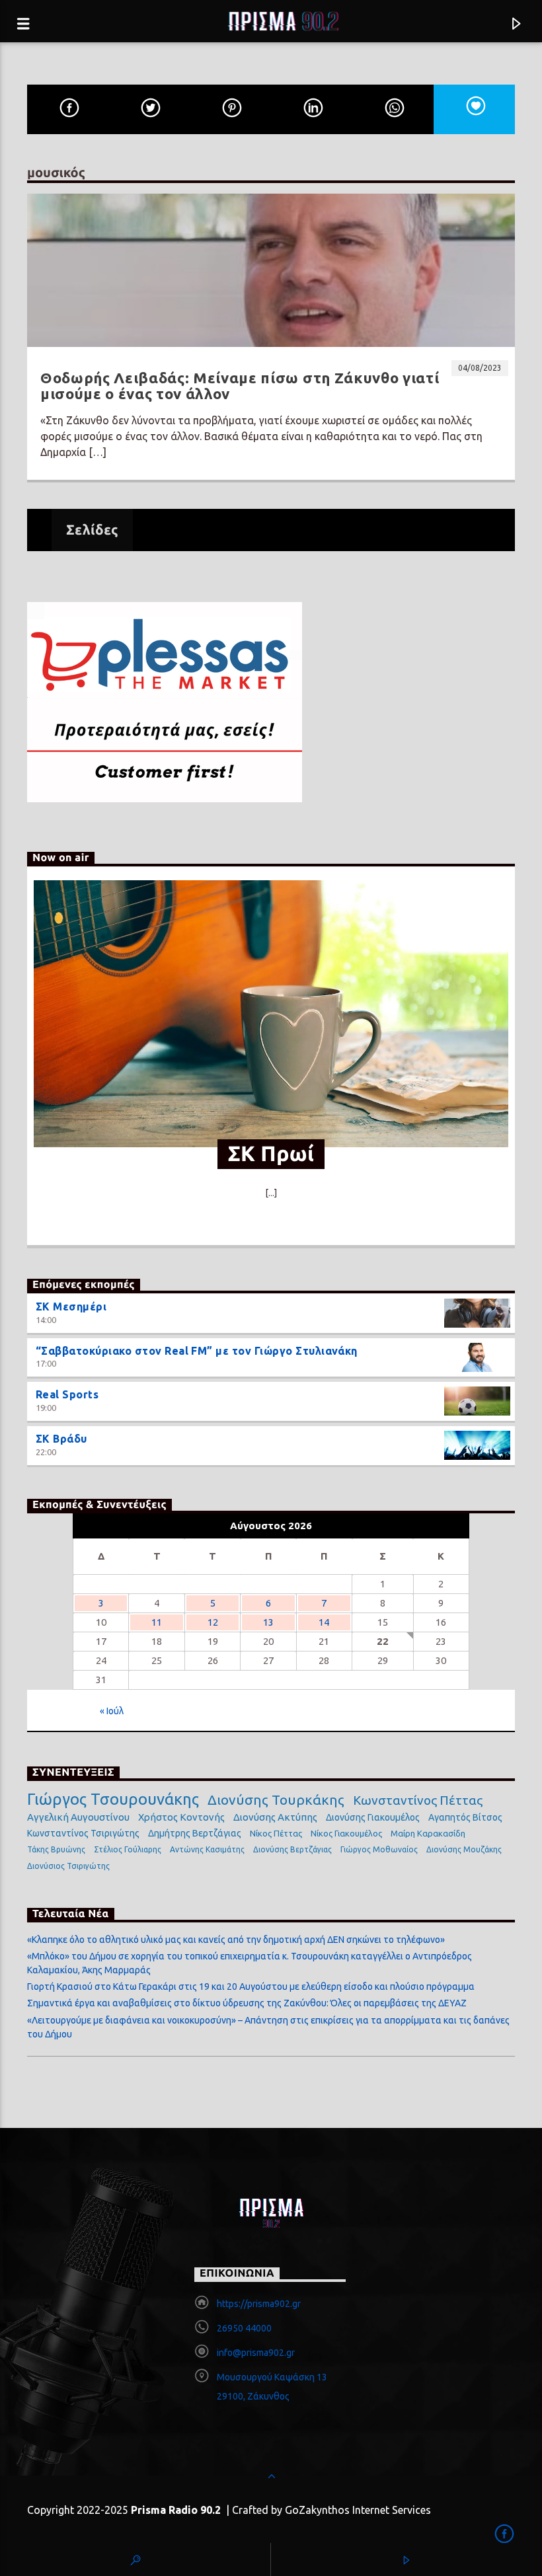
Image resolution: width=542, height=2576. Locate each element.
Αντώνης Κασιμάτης (207, 1849)
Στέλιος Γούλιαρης (128, 1849)
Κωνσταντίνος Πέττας (418, 1800)
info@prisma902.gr (256, 2353)
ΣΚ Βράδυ (61, 1439)
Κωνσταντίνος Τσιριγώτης (83, 1833)
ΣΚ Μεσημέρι (71, 1307)
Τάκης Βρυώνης (56, 1849)
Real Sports (67, 1394)
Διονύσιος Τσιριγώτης (68, 1866)
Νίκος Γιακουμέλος (346, 1833)
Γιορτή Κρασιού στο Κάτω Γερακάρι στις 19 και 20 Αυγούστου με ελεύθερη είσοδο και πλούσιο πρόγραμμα (251, 1987)
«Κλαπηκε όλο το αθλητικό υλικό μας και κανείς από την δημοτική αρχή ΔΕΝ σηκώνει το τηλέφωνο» (236, 1940)
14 (324, 1622)
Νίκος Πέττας (276, 1833)
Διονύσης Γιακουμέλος (373, 1817)
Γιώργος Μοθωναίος (379, 1849)
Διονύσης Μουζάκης (464, 1849)
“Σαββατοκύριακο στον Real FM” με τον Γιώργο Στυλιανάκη (197, 1351)
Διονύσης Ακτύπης (275, 1817)
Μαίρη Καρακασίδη (428, 1833)
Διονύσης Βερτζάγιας (292, 1849)
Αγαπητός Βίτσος (465, 1817)
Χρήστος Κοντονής (181, 1817)
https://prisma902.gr (259, 2304)
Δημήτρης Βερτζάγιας (195, 1833)
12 (213, 1622)
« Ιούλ (112, 1711)
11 (157, 1622)
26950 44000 (244, 2328)
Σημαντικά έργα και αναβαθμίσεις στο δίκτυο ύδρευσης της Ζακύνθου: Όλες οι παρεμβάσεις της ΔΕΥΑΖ (247, 2003)
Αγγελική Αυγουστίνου (78, 1817)
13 (268, 1622)
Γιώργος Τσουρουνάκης (113, 1799)
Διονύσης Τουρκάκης (276, 1799)
